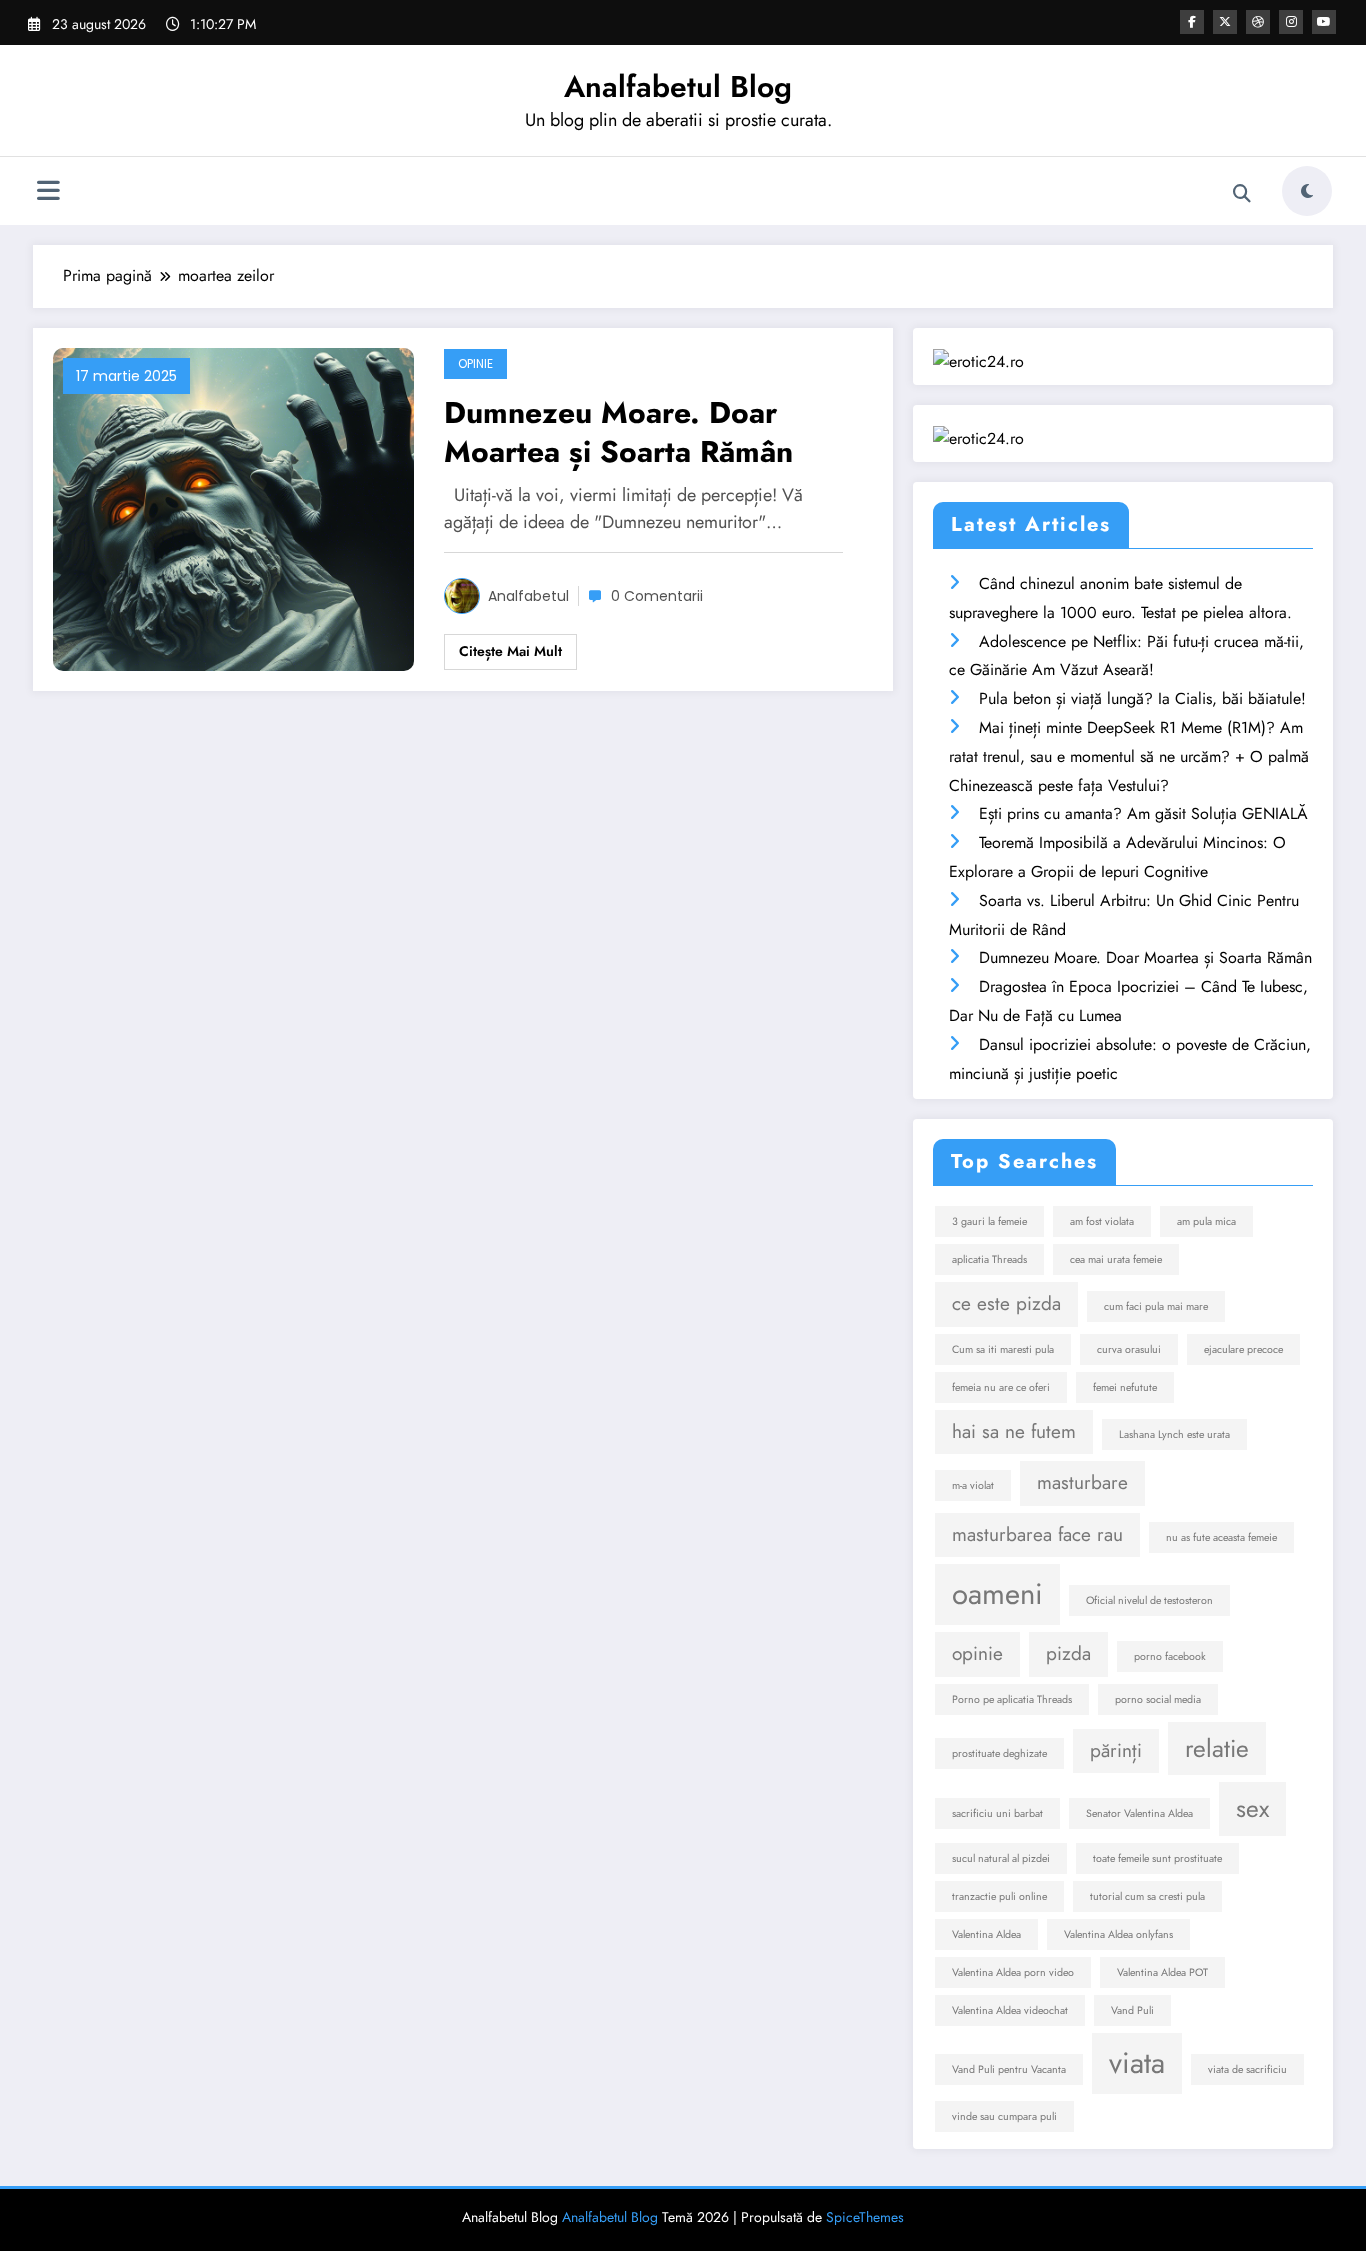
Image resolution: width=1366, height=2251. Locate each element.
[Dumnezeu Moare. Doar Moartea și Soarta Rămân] (233, 507)
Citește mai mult (510, 651)
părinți (1116, 1750)
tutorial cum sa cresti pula (1147, 1896)
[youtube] (1324, 22)
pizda (1068, 1653)
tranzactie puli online (999, 1896)
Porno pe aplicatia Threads (1012, 1699)
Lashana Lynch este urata (1174, 1434)
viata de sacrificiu (1247, 2069)
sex (1252, 1808)
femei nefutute (1125, 1387)
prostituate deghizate (999, 1753)
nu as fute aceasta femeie (1221, 1537)
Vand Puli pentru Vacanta (1009, 2069)
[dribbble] (1258, 22)
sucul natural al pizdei (1001, 1858)
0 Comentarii (657, 596)
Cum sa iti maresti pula (1003, 1349)
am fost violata (1102, 1221)
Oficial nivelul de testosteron (1149, 1600)
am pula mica (1206, 1221)
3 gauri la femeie (989, 1221)
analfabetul (528, 596)
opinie (977, 1653)
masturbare (1082, 1482)
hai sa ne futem (1014, 1431)
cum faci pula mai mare (1156, 1306)
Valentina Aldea (986, 1934)
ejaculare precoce (1243, 1349)
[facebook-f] (1192, 22)
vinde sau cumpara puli (1004, 2116)
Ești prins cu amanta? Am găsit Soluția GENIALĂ (1143, 813)
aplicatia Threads (989, 1259)
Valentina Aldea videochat (1010, 2010)
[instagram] (1291, 22)
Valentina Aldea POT (1162, 1972)
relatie (1217, 1748)
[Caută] (1242, 194)
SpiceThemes (865, 2217)
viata (1137, 2063)
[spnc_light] (1307, 191)
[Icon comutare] (48, 193)
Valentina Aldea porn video (1013, 1972)
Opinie (475, 363)
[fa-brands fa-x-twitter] (1225, 22)
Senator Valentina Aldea (1139, 1813)
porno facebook (1170, 1656)
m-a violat (973, 1485)
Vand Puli (1132, 2010)
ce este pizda (1006, 1303)
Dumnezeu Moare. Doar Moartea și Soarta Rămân (618, 432)
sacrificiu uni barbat (997, 1813)
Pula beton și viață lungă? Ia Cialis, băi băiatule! (1142, 698)
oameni (997, 1594)
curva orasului (1129, 1349)
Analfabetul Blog (678, 86)
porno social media (1158, 1699)
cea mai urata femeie (1116, 1259)
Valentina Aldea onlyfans (1118, 1934)
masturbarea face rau (1037, 1534)
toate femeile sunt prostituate (1157, 1858)
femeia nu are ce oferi (1001, 1387)
